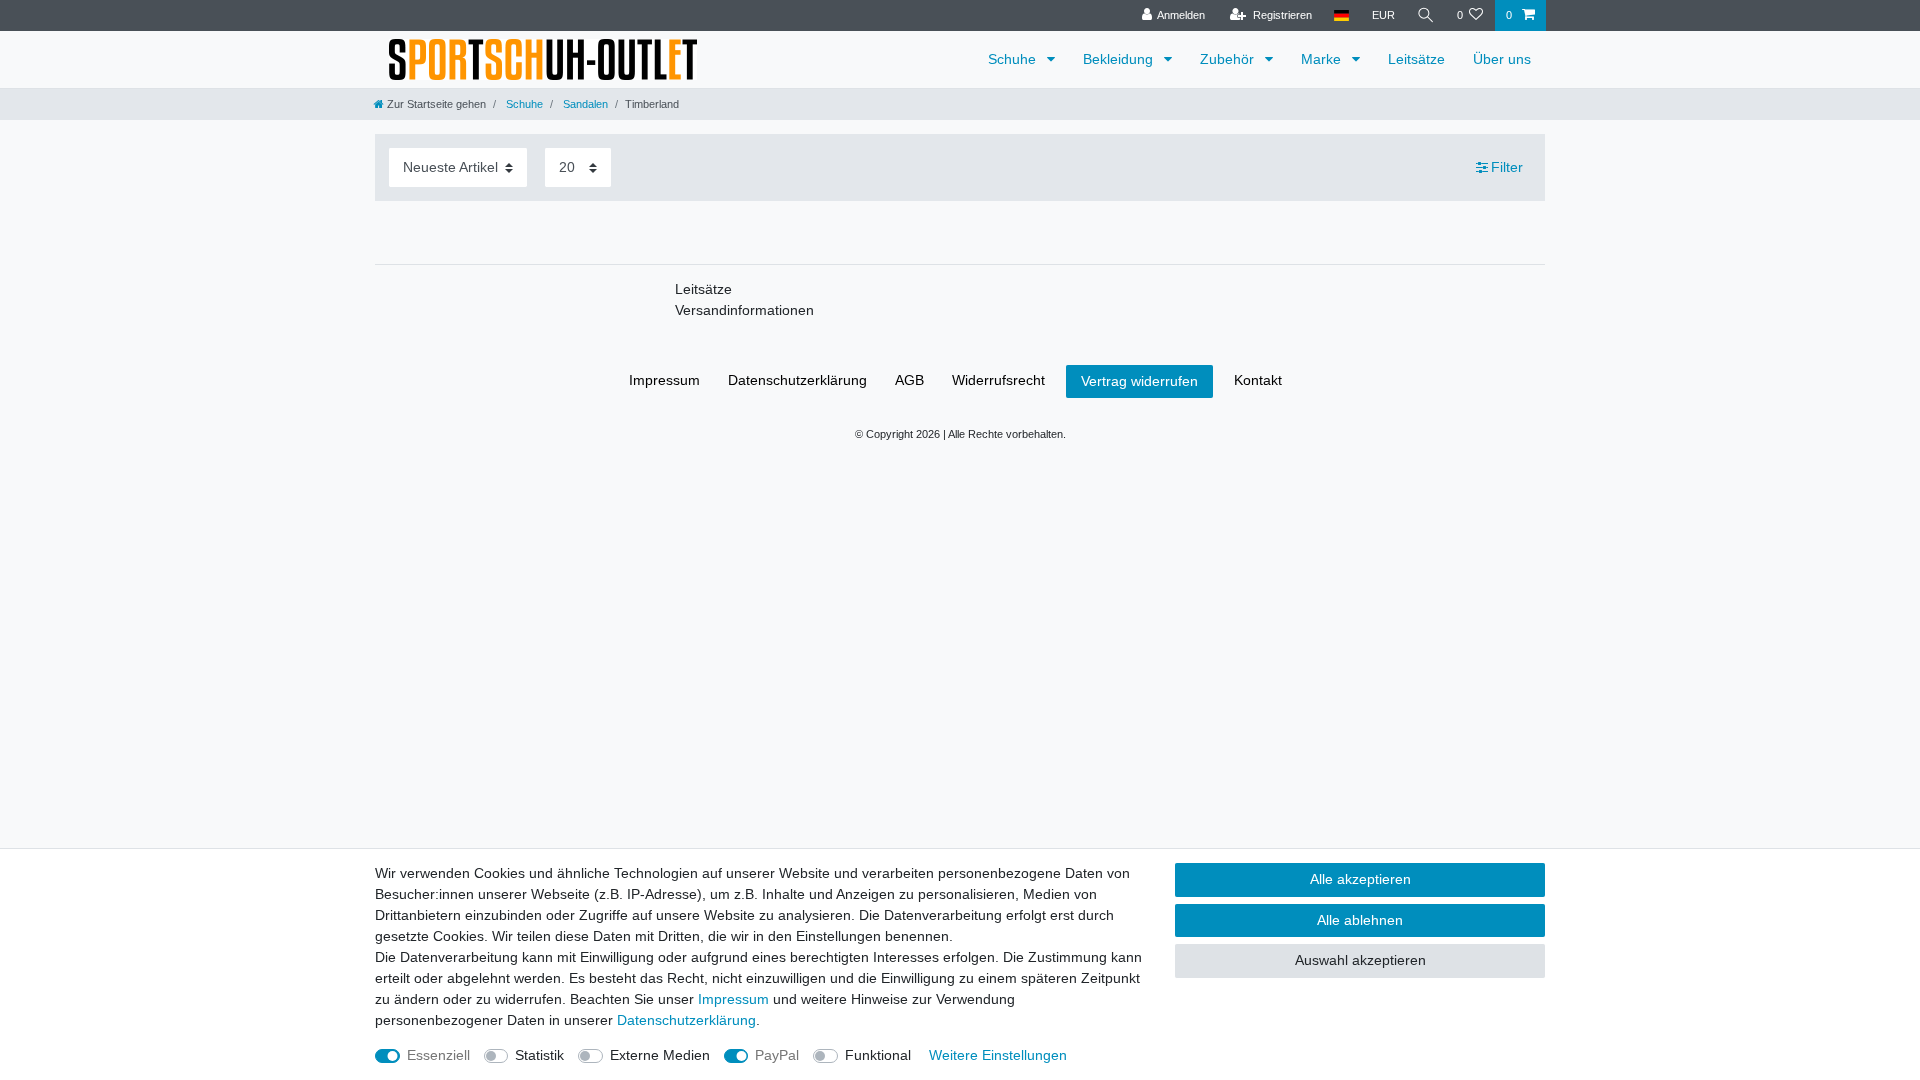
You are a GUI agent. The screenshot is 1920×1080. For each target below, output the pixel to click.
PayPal (777, 1055)
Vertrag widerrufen (1139, 381)
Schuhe (1014, 59)
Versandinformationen (744, 310)
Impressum (664, 380)
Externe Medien (660, 1055)
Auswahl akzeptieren (1360, 960)
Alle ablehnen (1360, 920)
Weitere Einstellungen (998, 1055)
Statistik (539, 1055)
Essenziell (438, 1055)
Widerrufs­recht (998, 380)
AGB (909, 380)
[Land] (1341, 15)
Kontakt (1258, 380)
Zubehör (1229, 59)
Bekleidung (1120, 59)
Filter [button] (1507, 167)
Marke (1323, 59)
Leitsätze (1416, 59)
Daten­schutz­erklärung (797, 380)
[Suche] (1426, 15)
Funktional (878, 1055)
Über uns (1502, 59)
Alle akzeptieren (1360, 879)
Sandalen (584, 104)
